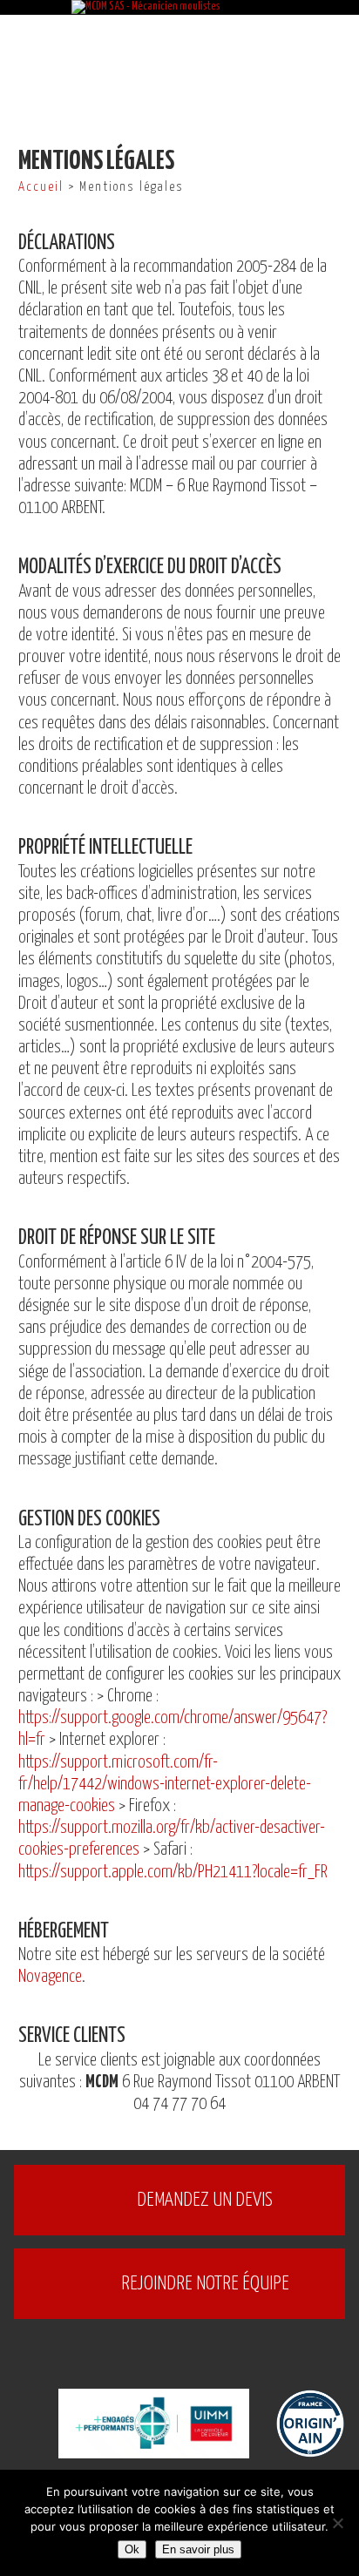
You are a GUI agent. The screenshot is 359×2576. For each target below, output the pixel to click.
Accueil (41, 187)
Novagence (50, 1977)
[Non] (337, 2523)
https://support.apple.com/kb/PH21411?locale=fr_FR (173, 1873)
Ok (132, 2549)
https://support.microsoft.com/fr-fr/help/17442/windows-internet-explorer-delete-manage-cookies (165, 1785)
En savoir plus (198, 2549)
